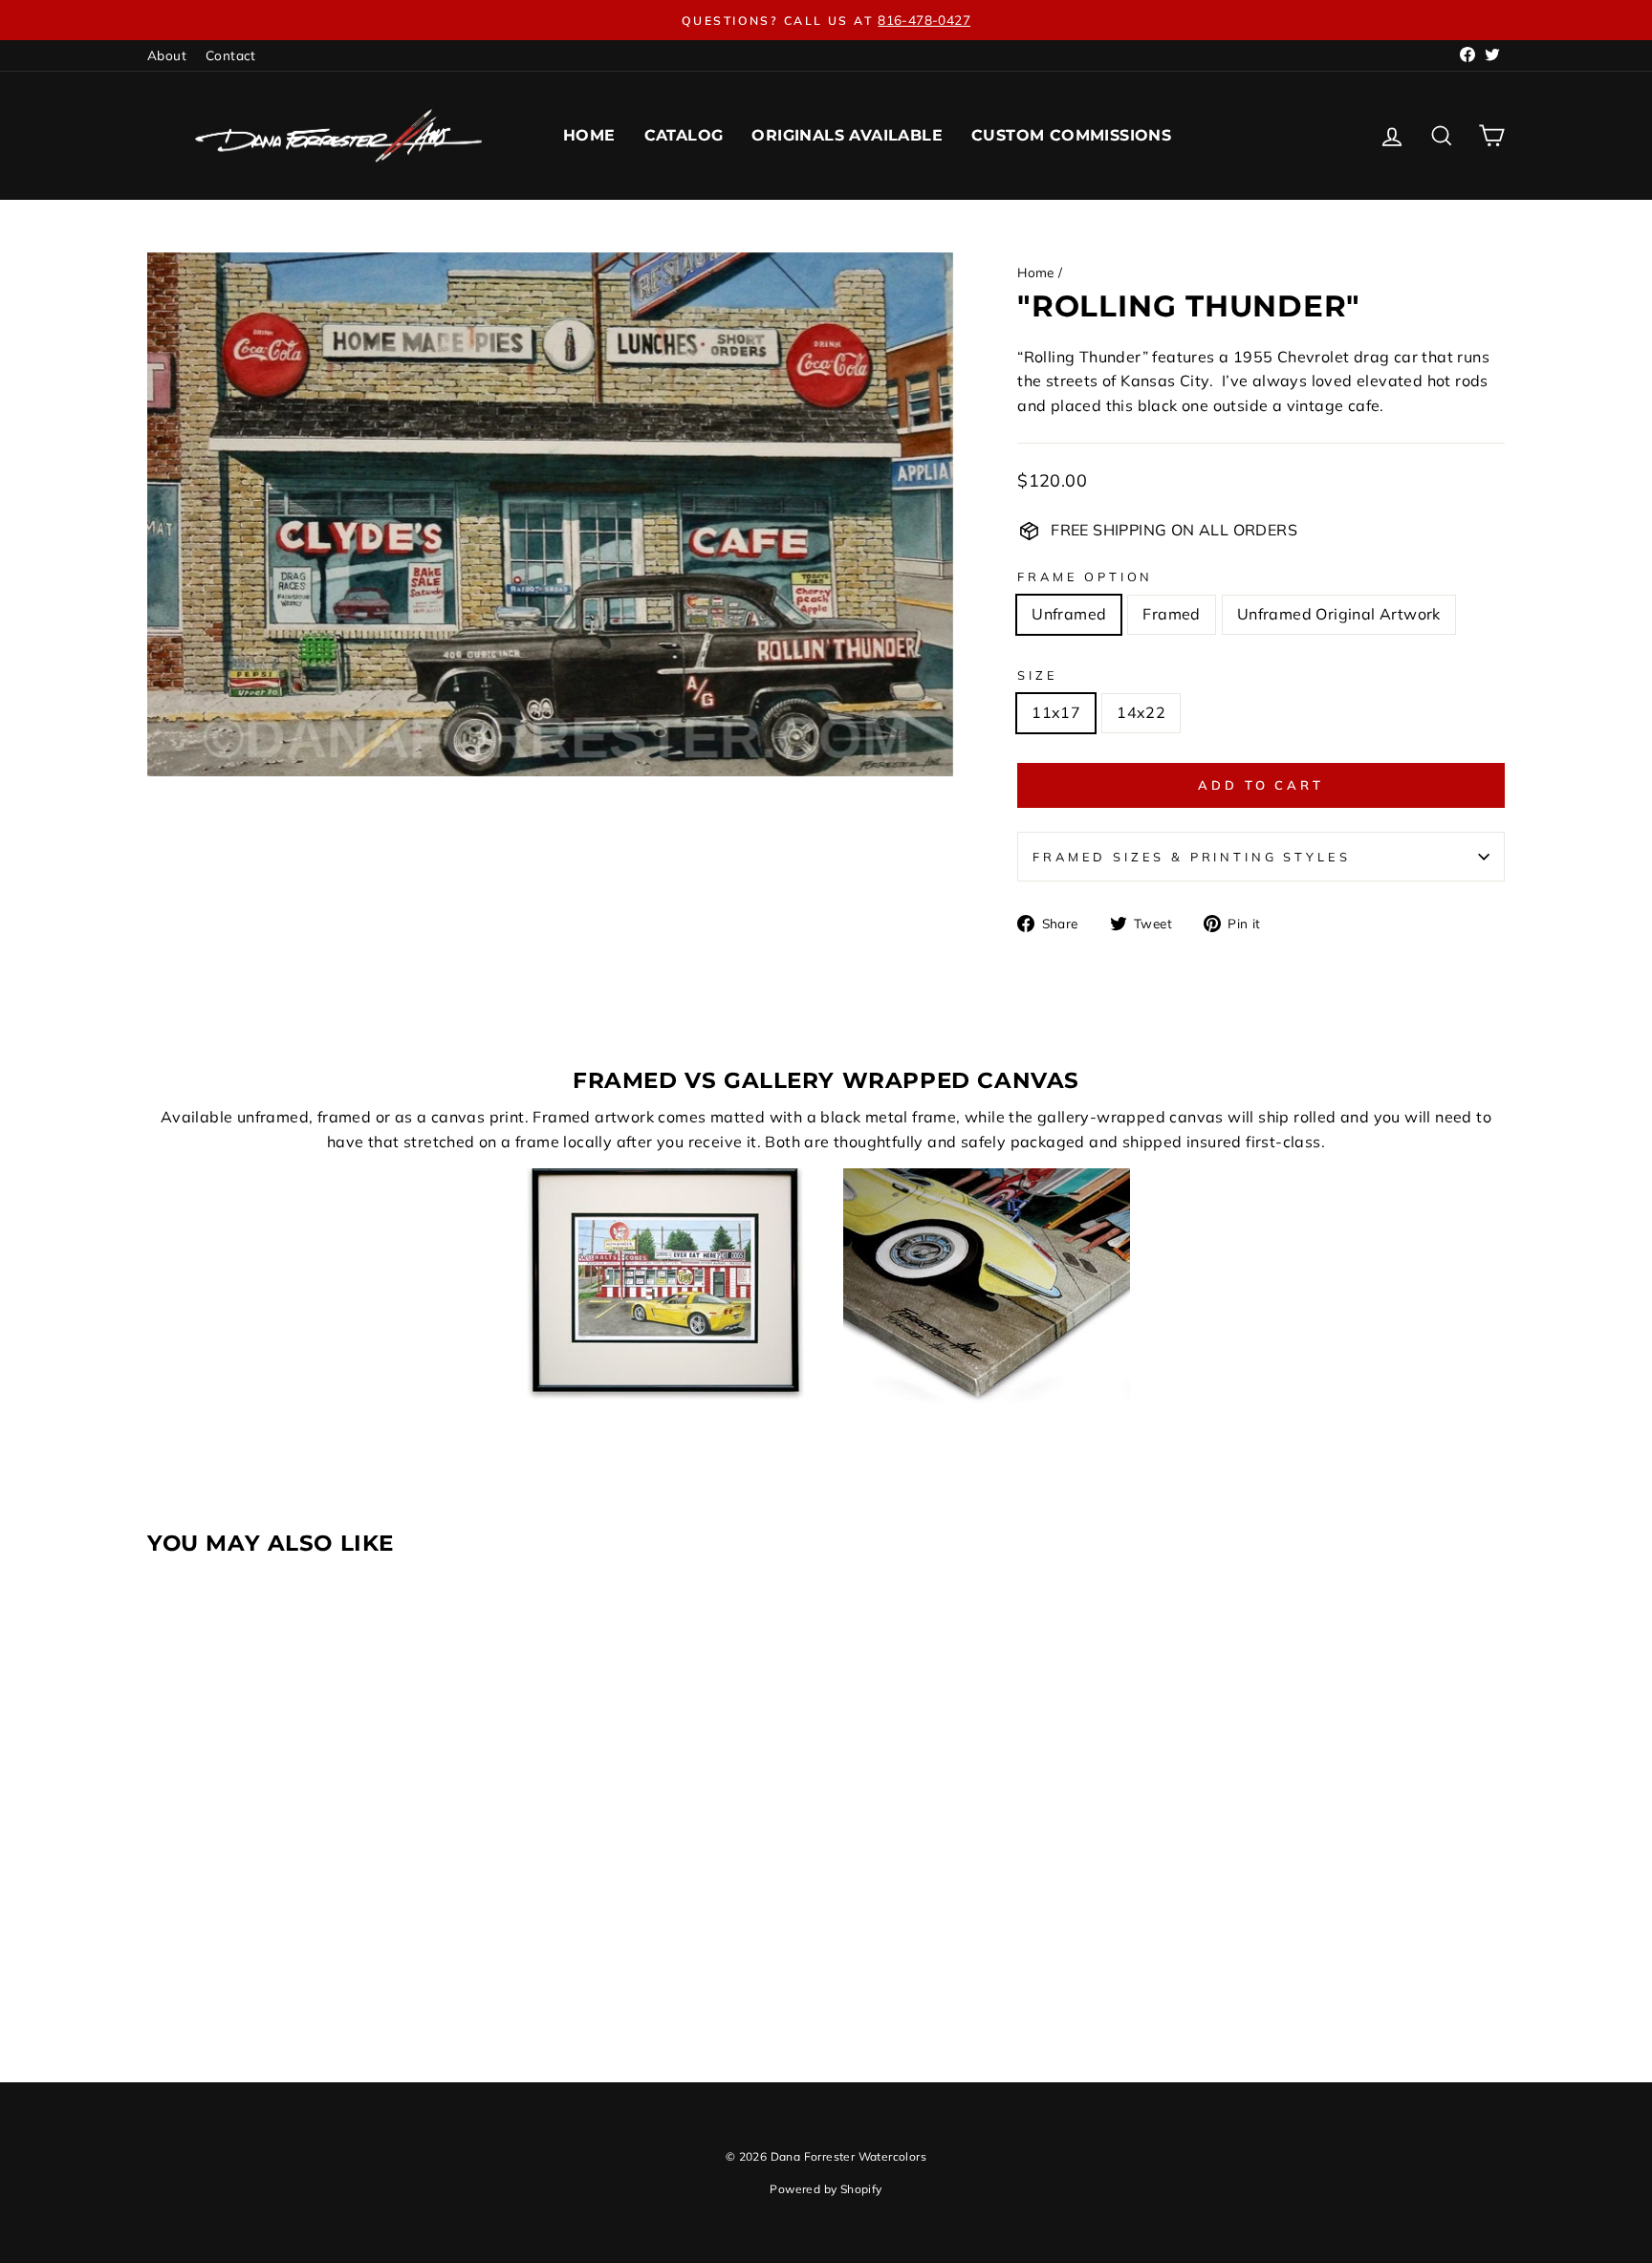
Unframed (1069, 614)
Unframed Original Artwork (1339, 614)
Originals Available (847, 135)
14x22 (1141, 712)
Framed (1171, 614)
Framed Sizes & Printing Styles (1191, 857)
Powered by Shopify (826, 2189)
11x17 (1056, 712)
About (167, 55)
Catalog (684, 135)
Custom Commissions (1071, 135)
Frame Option (1085, 577)
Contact (231, 55)
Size (1037, 675)
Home (589, 135)
